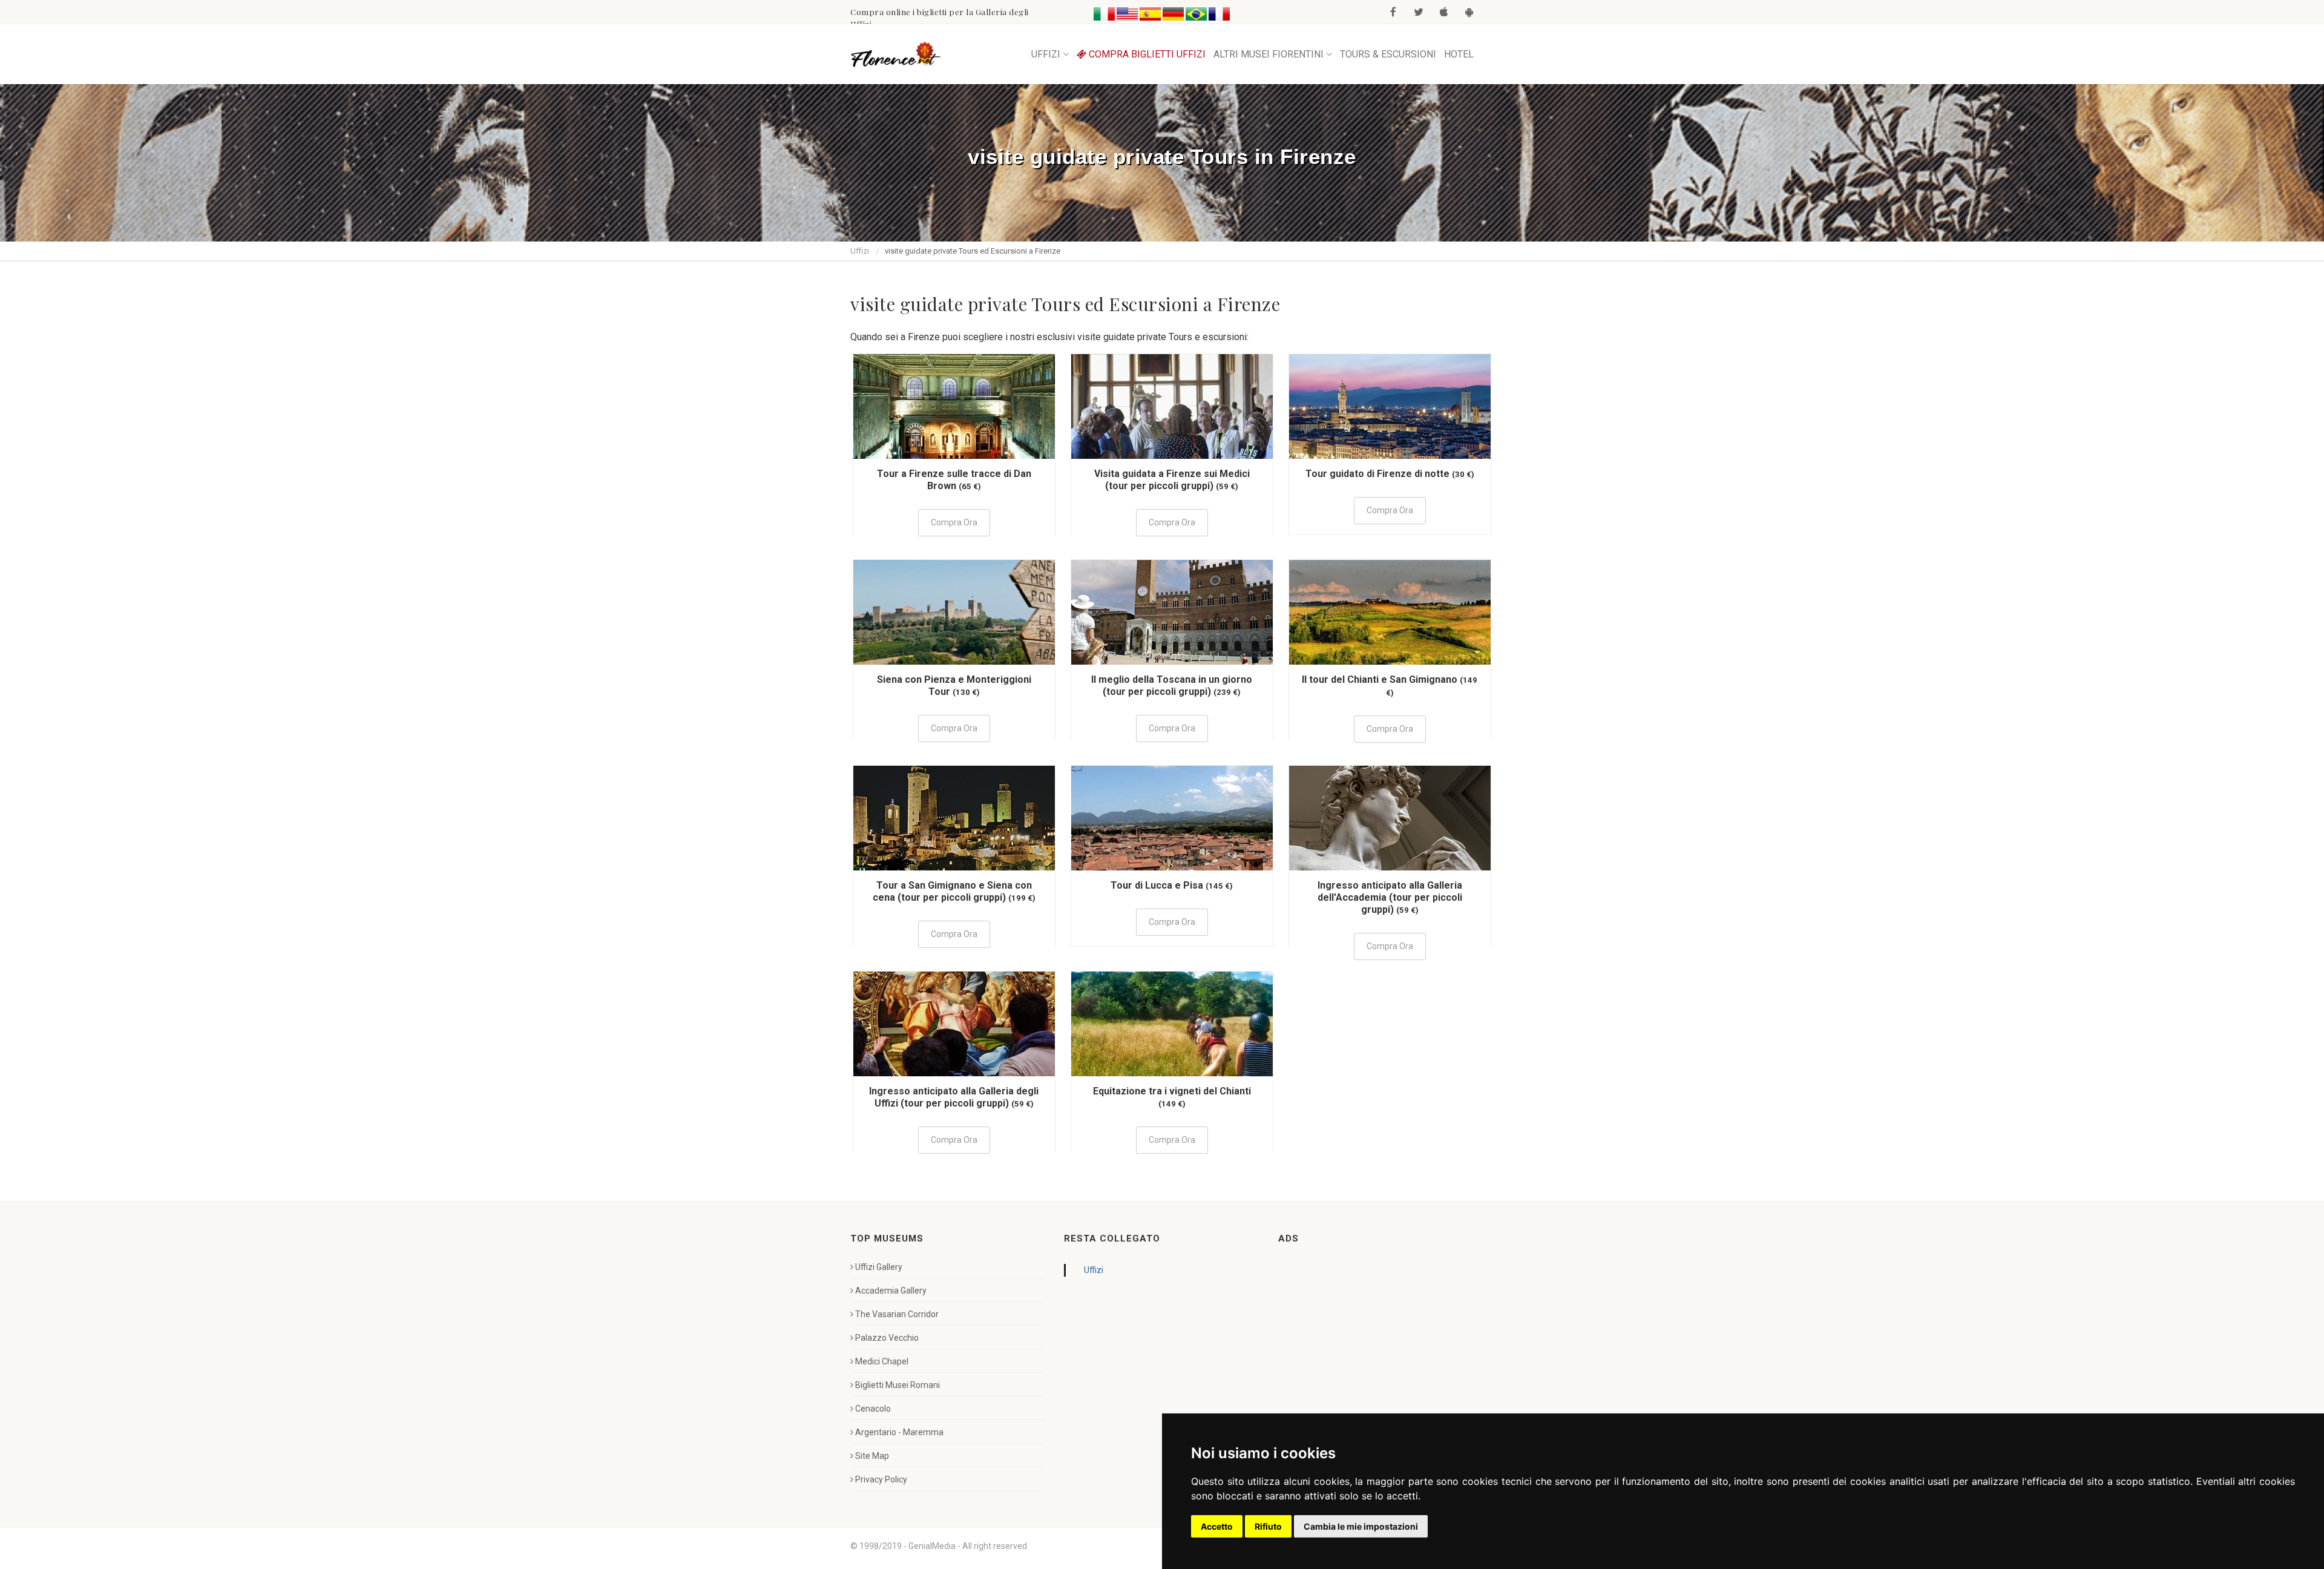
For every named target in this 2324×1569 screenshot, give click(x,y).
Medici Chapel (882, 1361)
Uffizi (860, 251)
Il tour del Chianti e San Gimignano (1380, 679)
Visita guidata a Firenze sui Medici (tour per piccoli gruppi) (1172, 480)
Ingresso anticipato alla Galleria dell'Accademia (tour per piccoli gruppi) (1390, 897)
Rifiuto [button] (1268, 1526)
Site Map (872, 1456)
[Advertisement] (1369, 1337)
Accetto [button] (1217, 1526)
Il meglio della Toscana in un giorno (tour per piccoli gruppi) (1172, 686)
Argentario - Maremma (899, 1432)
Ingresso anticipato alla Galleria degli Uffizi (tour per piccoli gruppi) (954, 1097)
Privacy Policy (881, 1479)
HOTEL (1459, 54)
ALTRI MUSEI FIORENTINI (1269, 54)
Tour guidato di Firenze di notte (1377, 474)
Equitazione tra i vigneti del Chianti (1172, 1091)
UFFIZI (1046, 54)
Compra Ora (954, 522)
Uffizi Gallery (879, 1267)
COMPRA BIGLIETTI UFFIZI (1146, 54)
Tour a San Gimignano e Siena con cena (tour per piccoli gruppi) (952, 891)
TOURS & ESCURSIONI (1388, 54)
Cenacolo (873, 1409)
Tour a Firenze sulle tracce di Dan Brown (954, 480)
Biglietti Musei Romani (898, 1385)
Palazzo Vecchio (887, 1338)
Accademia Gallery (891, 1291)
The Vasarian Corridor (897, 1314)
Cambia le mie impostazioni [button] (1361, 1526)
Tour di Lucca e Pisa (1157, 885)
